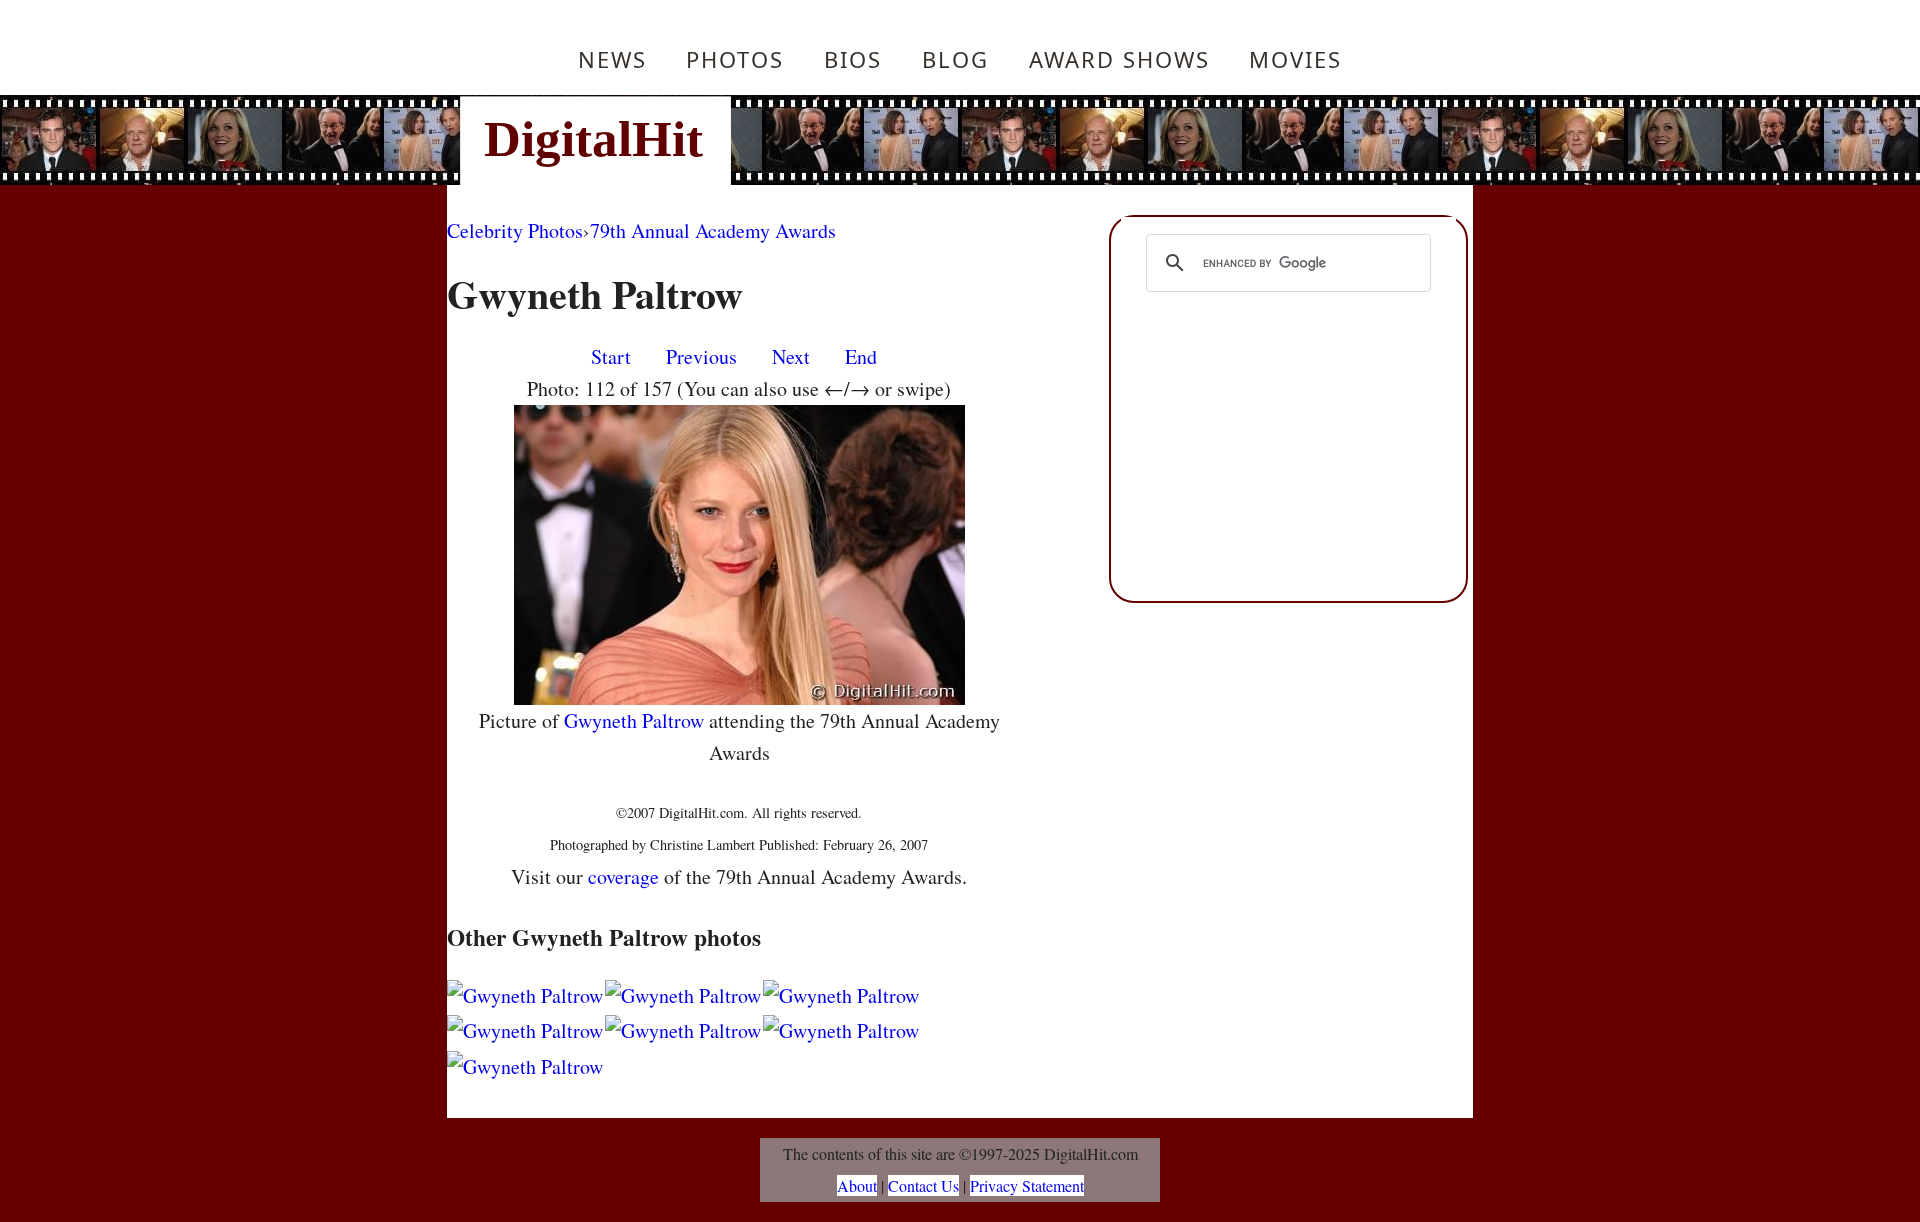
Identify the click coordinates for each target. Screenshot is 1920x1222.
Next (791, 356)
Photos (735, 59)
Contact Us (923, 1185)
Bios (853, 59)
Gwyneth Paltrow (634, 720)
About (857, 1185)
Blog (955, 59)
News (612, 59)
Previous (701, 356)
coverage (623, 876)
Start (611, 356)
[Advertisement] (1095, 140)
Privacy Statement (1027, 1185)
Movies (1295, 59)
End (861, 356)
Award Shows (1119, 59)
